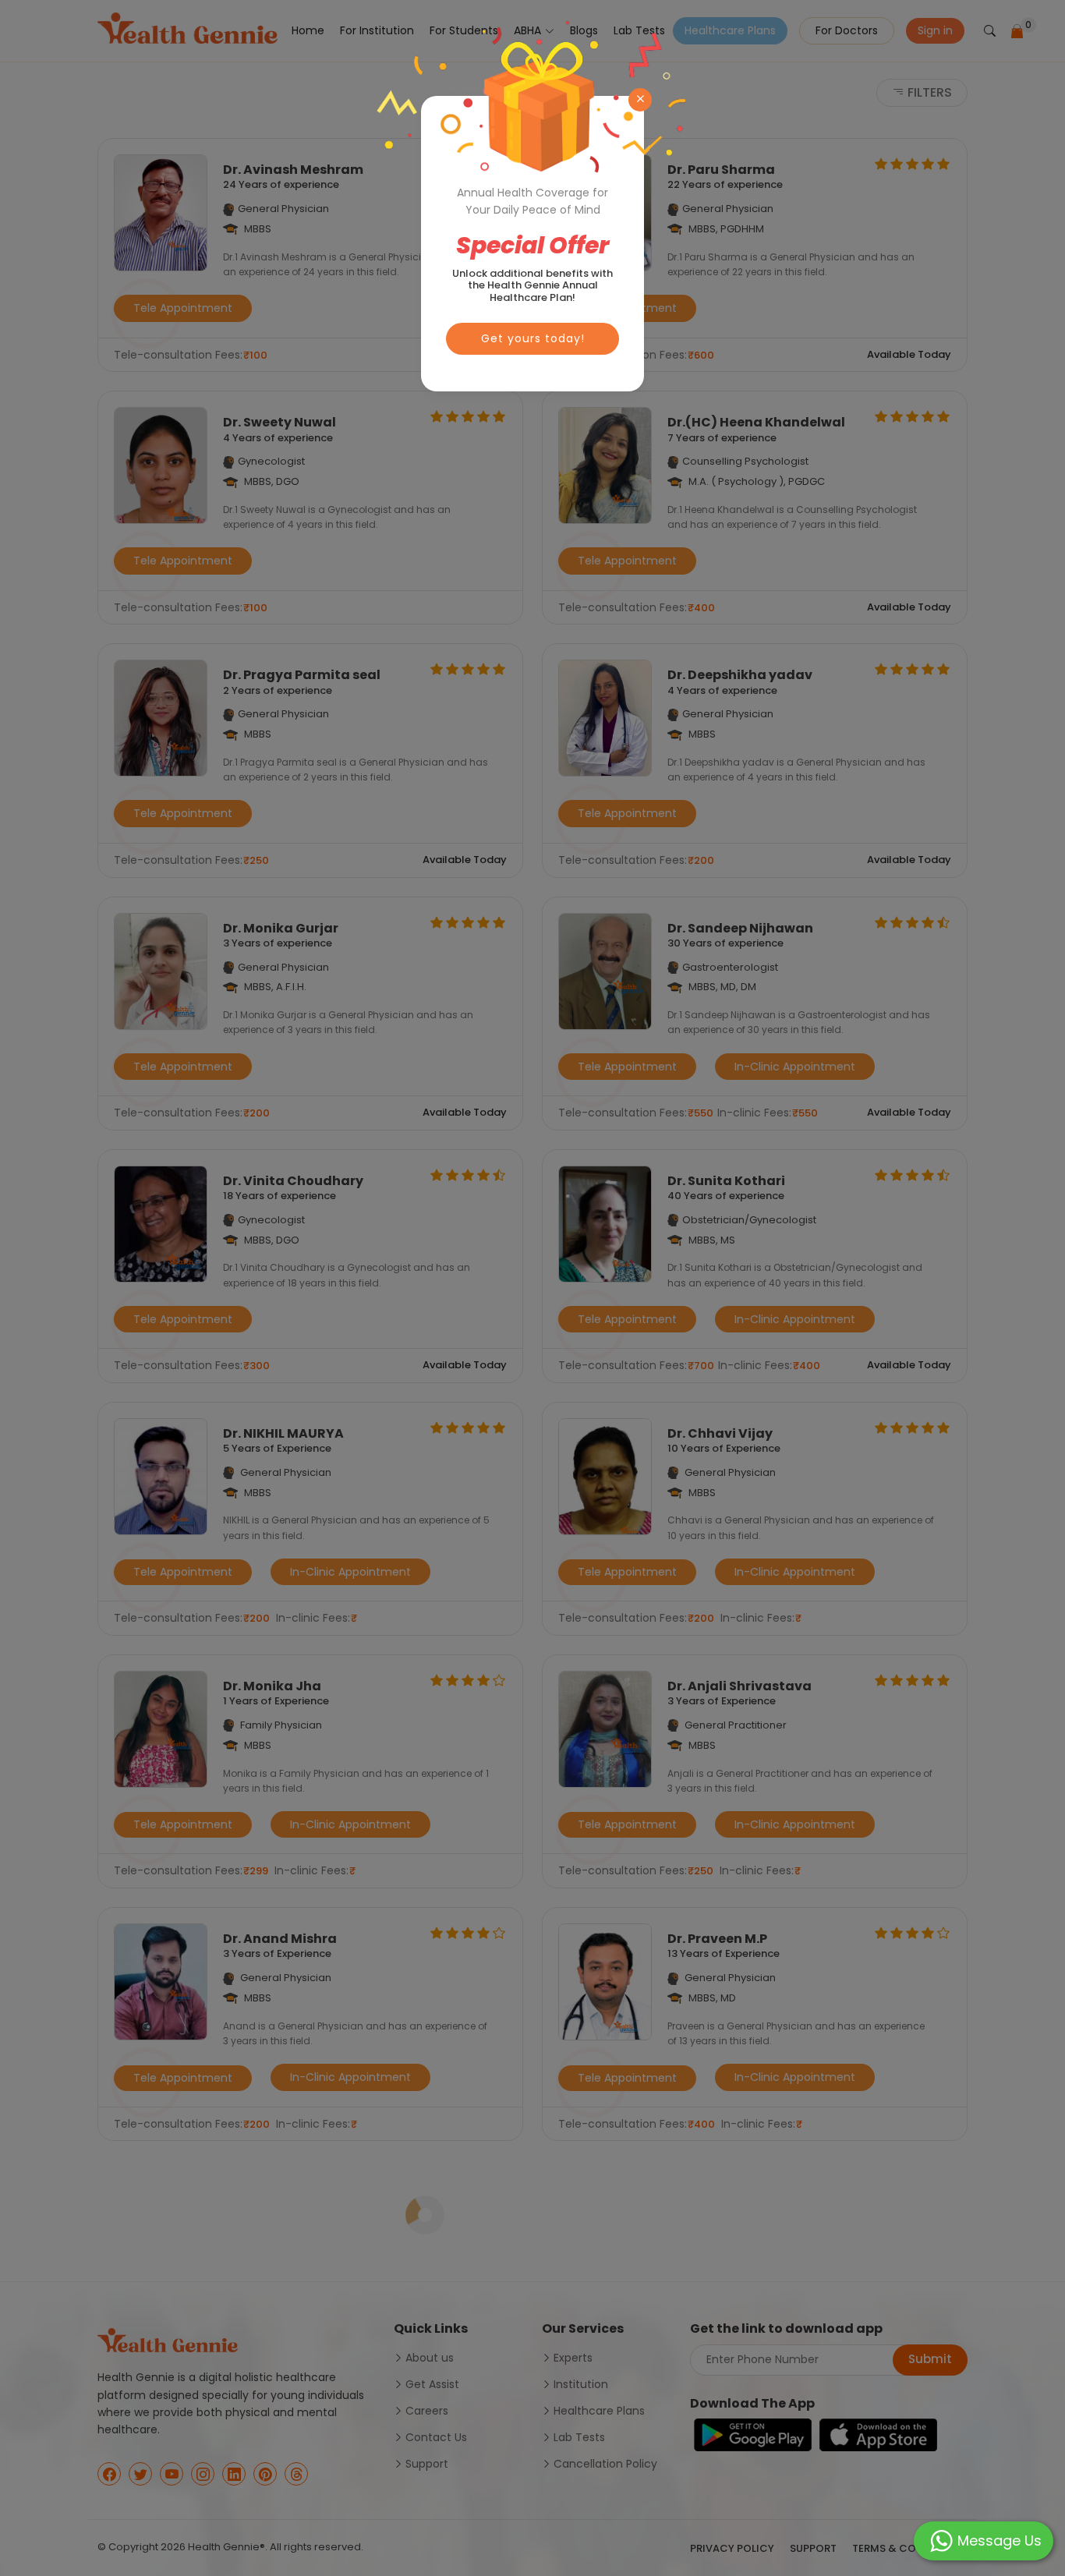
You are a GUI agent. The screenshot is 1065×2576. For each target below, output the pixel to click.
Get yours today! (533, 338)
